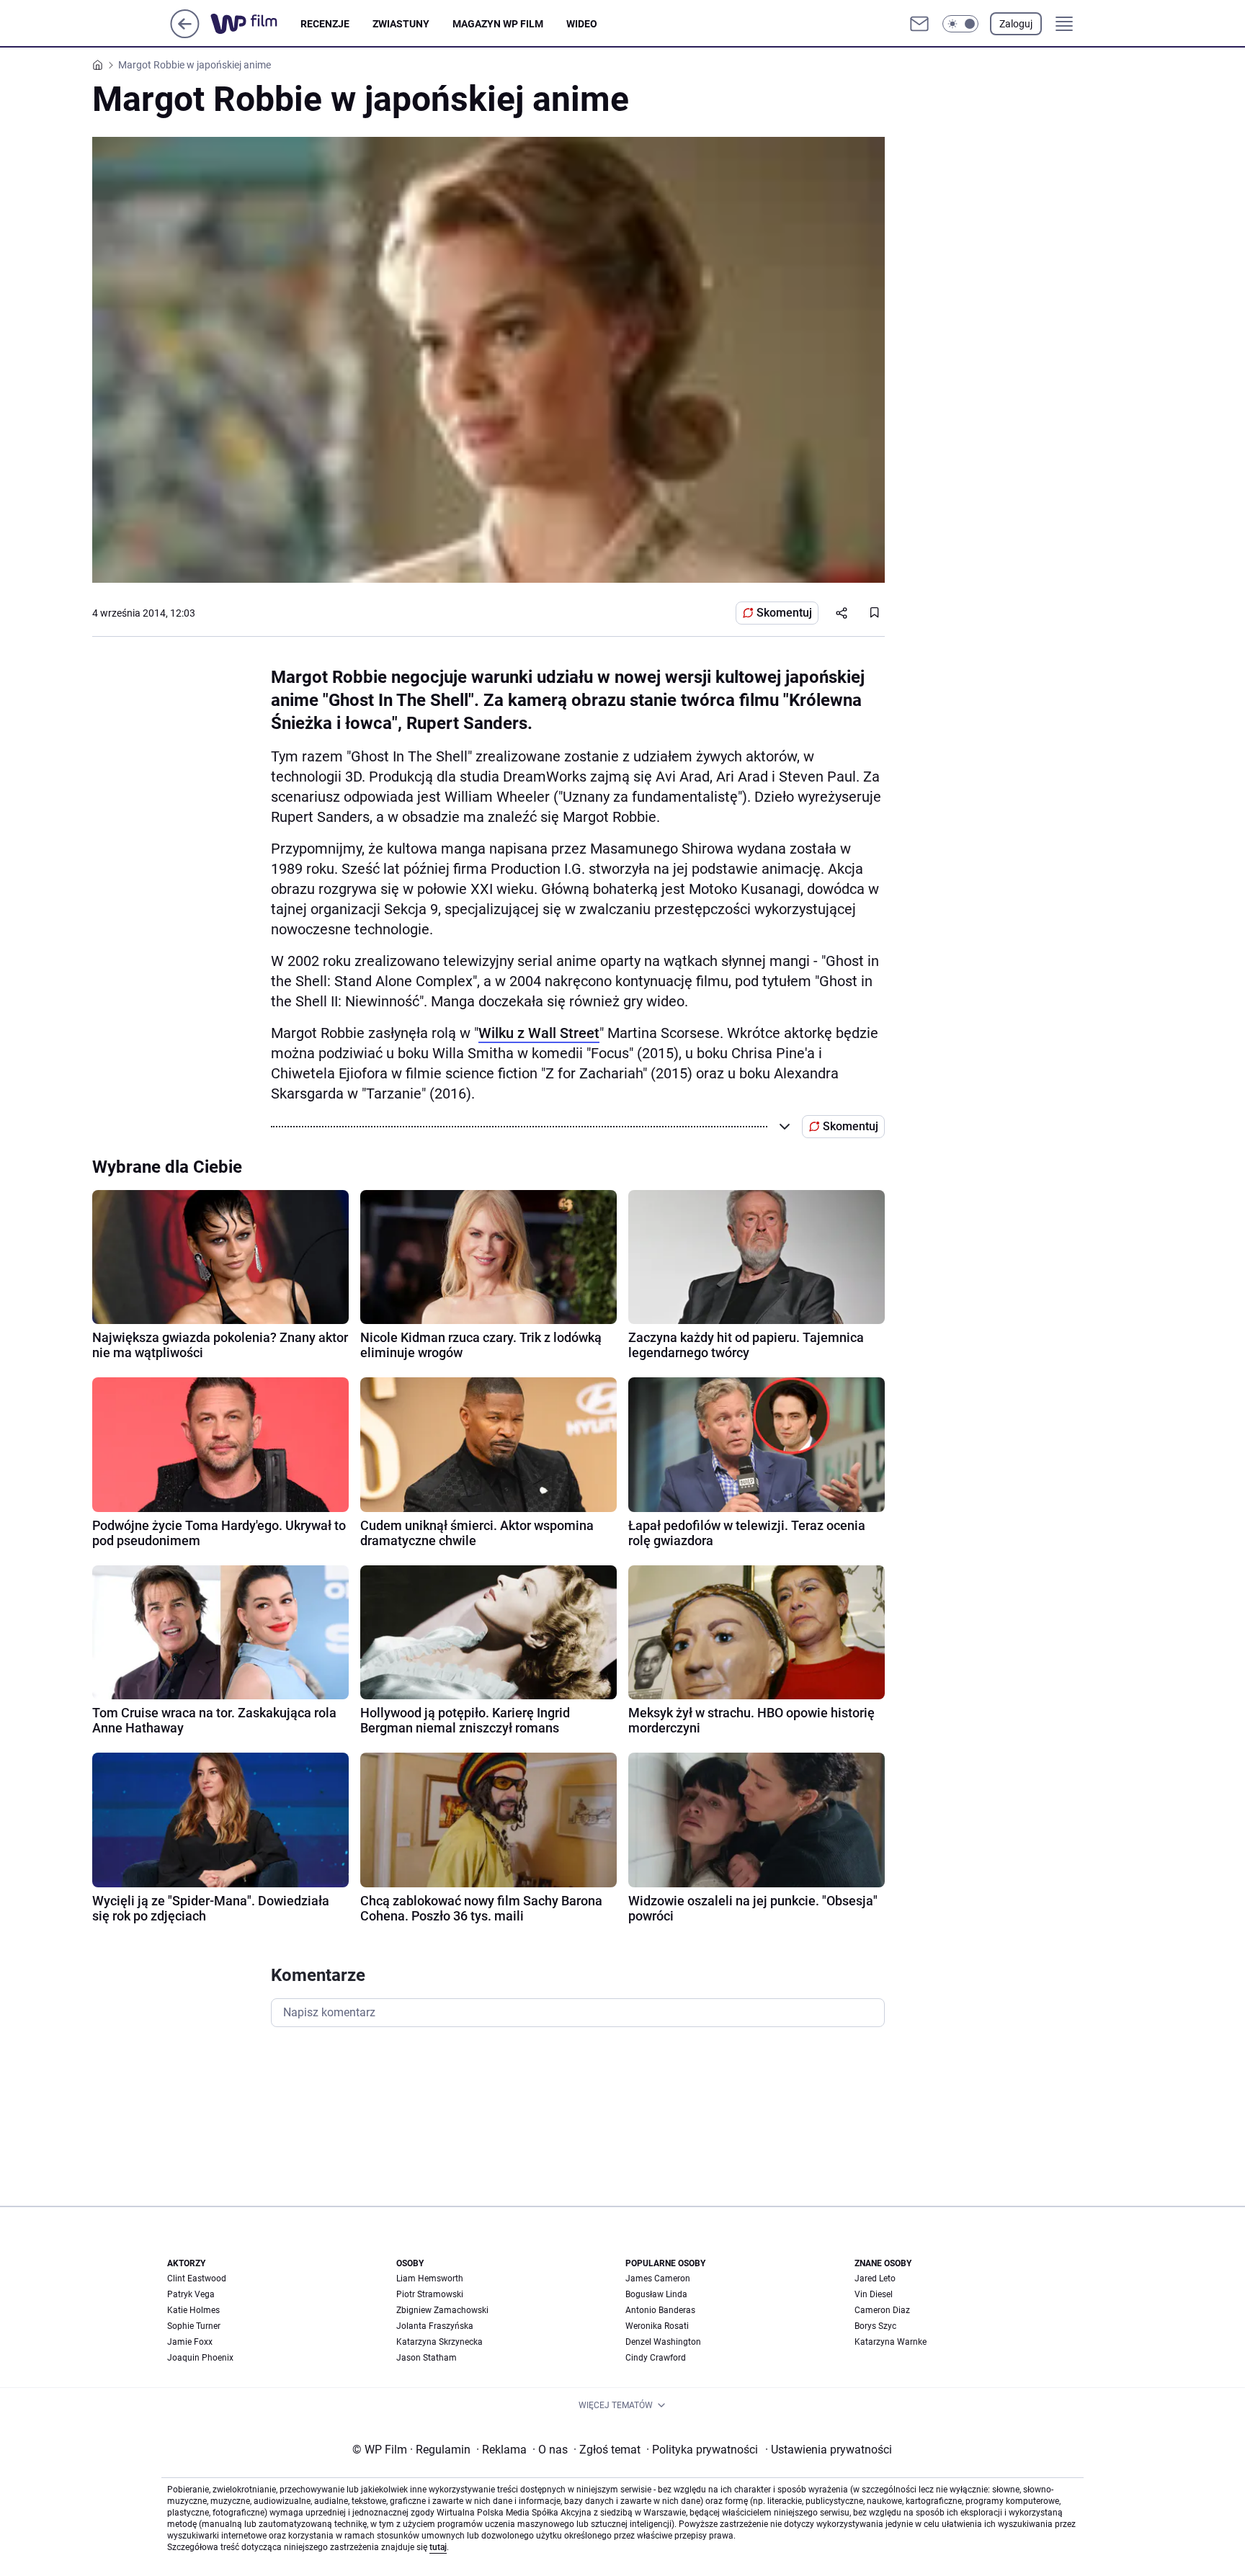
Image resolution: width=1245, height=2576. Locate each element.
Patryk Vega (191, 2294)
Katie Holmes (193, 2310)
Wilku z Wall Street (539, 1033)
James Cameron (658, 2278)
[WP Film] (255, 24)
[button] (960, 24)
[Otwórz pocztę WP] (919, 24)
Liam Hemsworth (430, 2278)
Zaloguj (1016, 24)
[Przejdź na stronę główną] (185, 34)
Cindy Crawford (656, 2358)
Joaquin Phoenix (200, 2358)
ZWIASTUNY (401, 24)
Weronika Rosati (657, 2326)
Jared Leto (875, 2278)
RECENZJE (325, 24)
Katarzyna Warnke (891, 2342)
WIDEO (582, 24)
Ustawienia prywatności (829, 2450)
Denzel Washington (663, 2342)
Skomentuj (784, 613)
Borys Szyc (875, 2326)
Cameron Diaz (882, 2310)
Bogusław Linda (656, 2294)
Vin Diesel (874, 2294)
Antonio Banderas (660, 2310)
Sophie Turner (194, 2326)
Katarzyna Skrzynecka (439, 2342)
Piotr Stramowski (430, 2294)
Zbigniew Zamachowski (442, 2310)
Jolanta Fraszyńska (435, 2326)
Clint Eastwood (197, 2278)
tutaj (438, 2547)
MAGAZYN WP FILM (498, 24)
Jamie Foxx (190, 2342)
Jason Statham (427, 2358)
